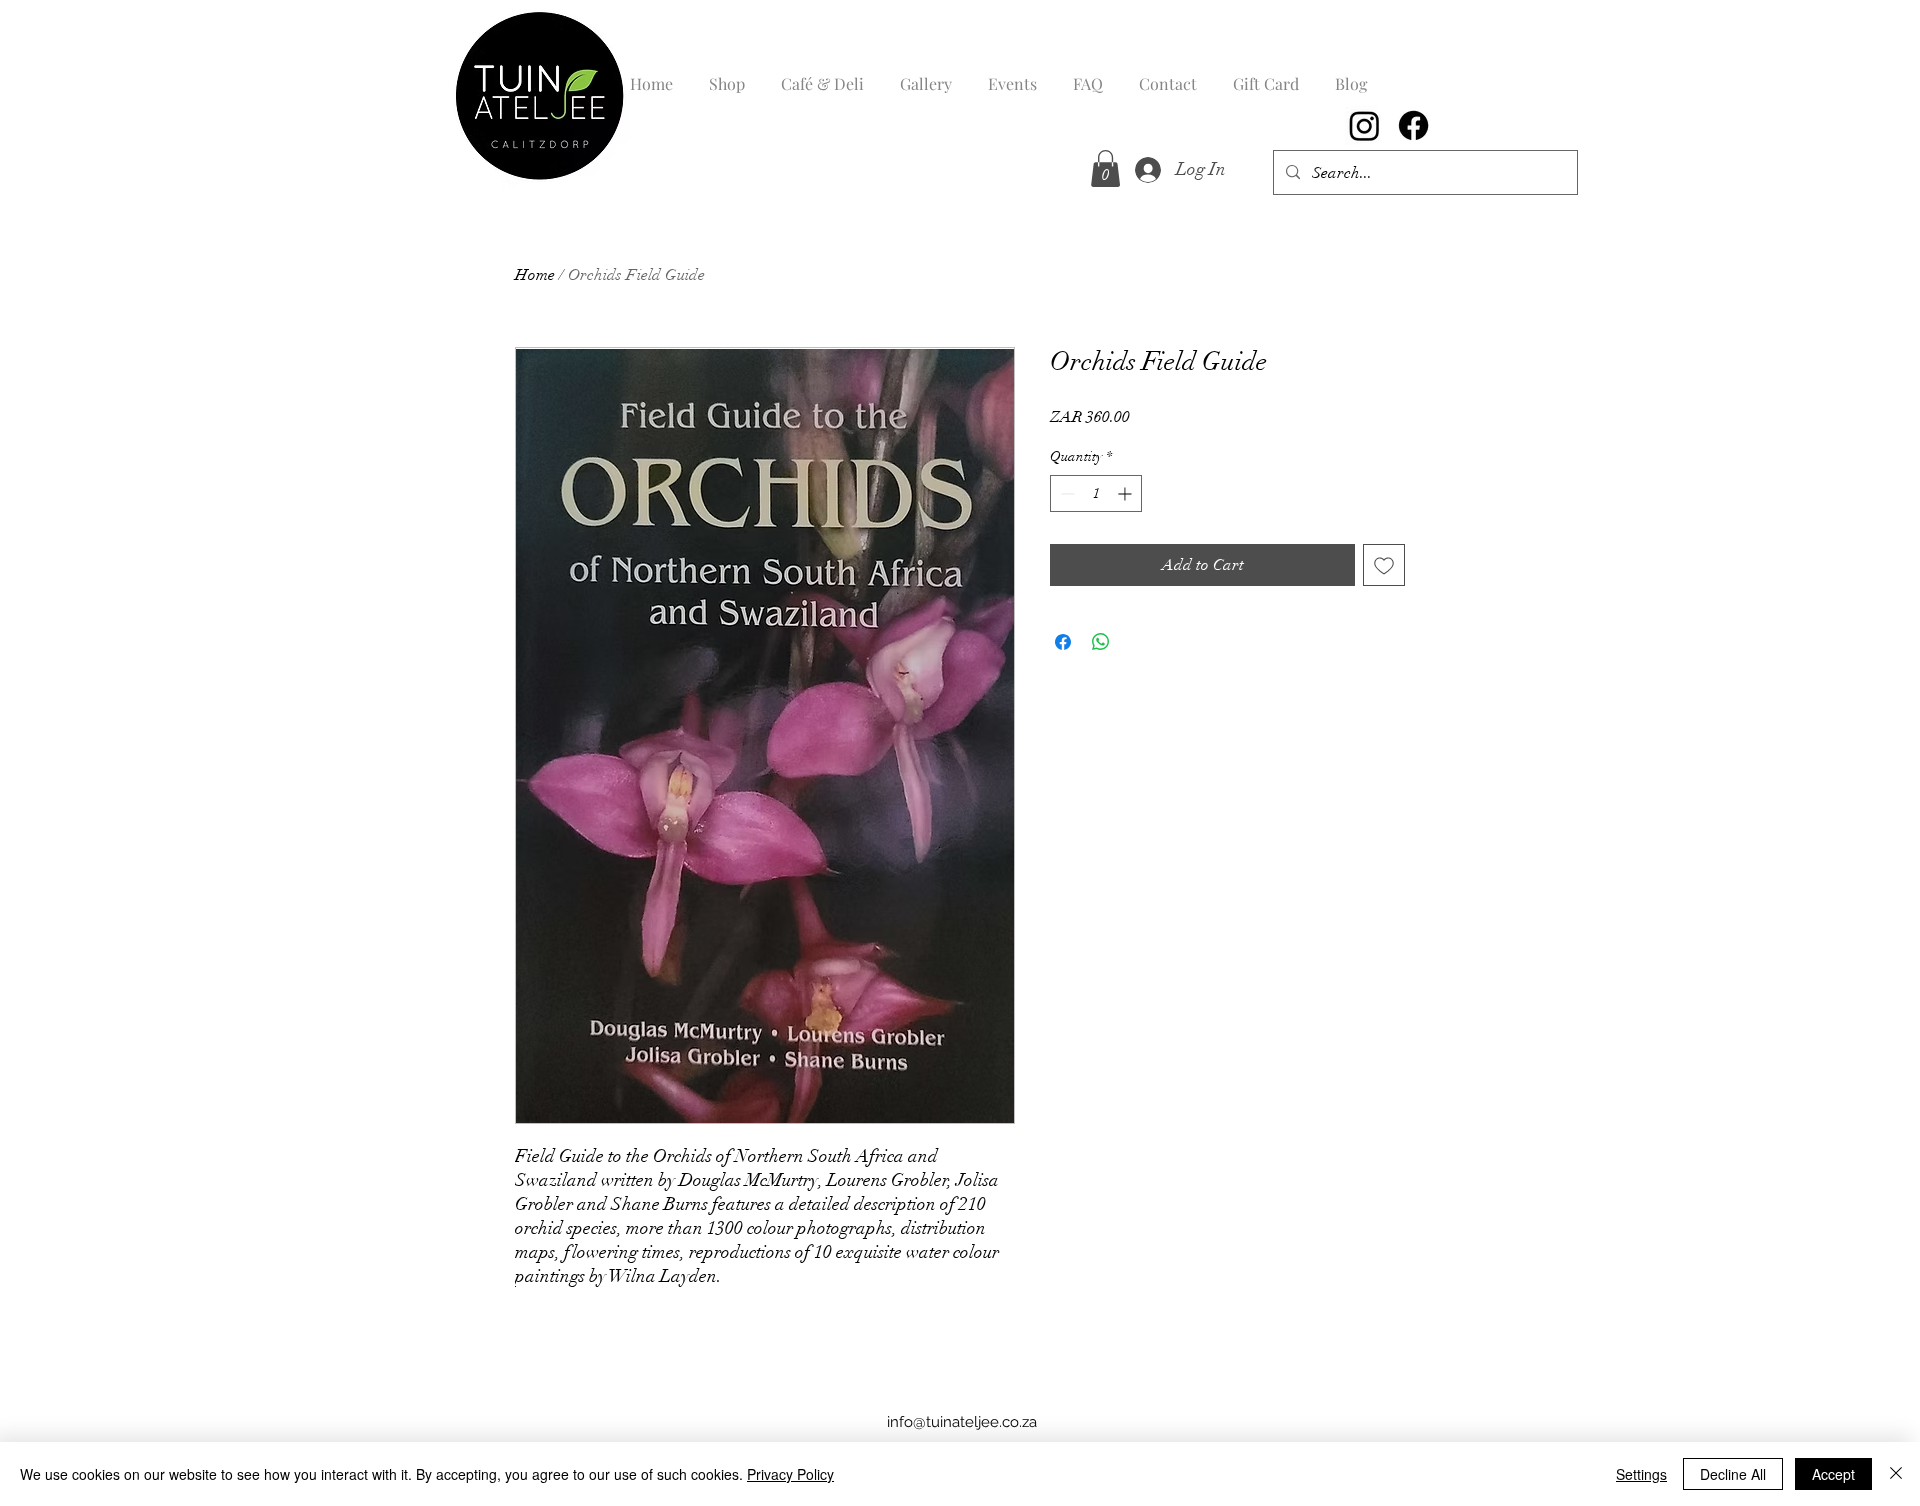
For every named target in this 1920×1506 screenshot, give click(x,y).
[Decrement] (1065, 493)
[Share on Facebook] (1063, 642)
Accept (1833, 1474)
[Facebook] (1413, 125)
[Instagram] (1364, 125)
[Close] (1896, 1474)
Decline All (1733, 1474)
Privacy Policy (790, 1474)
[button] (1105, 168)
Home (535, 275)
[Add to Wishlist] (1384, 565)
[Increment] (1126, 493)
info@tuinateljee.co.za (962, 1422)
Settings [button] (1641, 1474)
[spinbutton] (1096, 493)
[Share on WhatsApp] (1101, 642)
